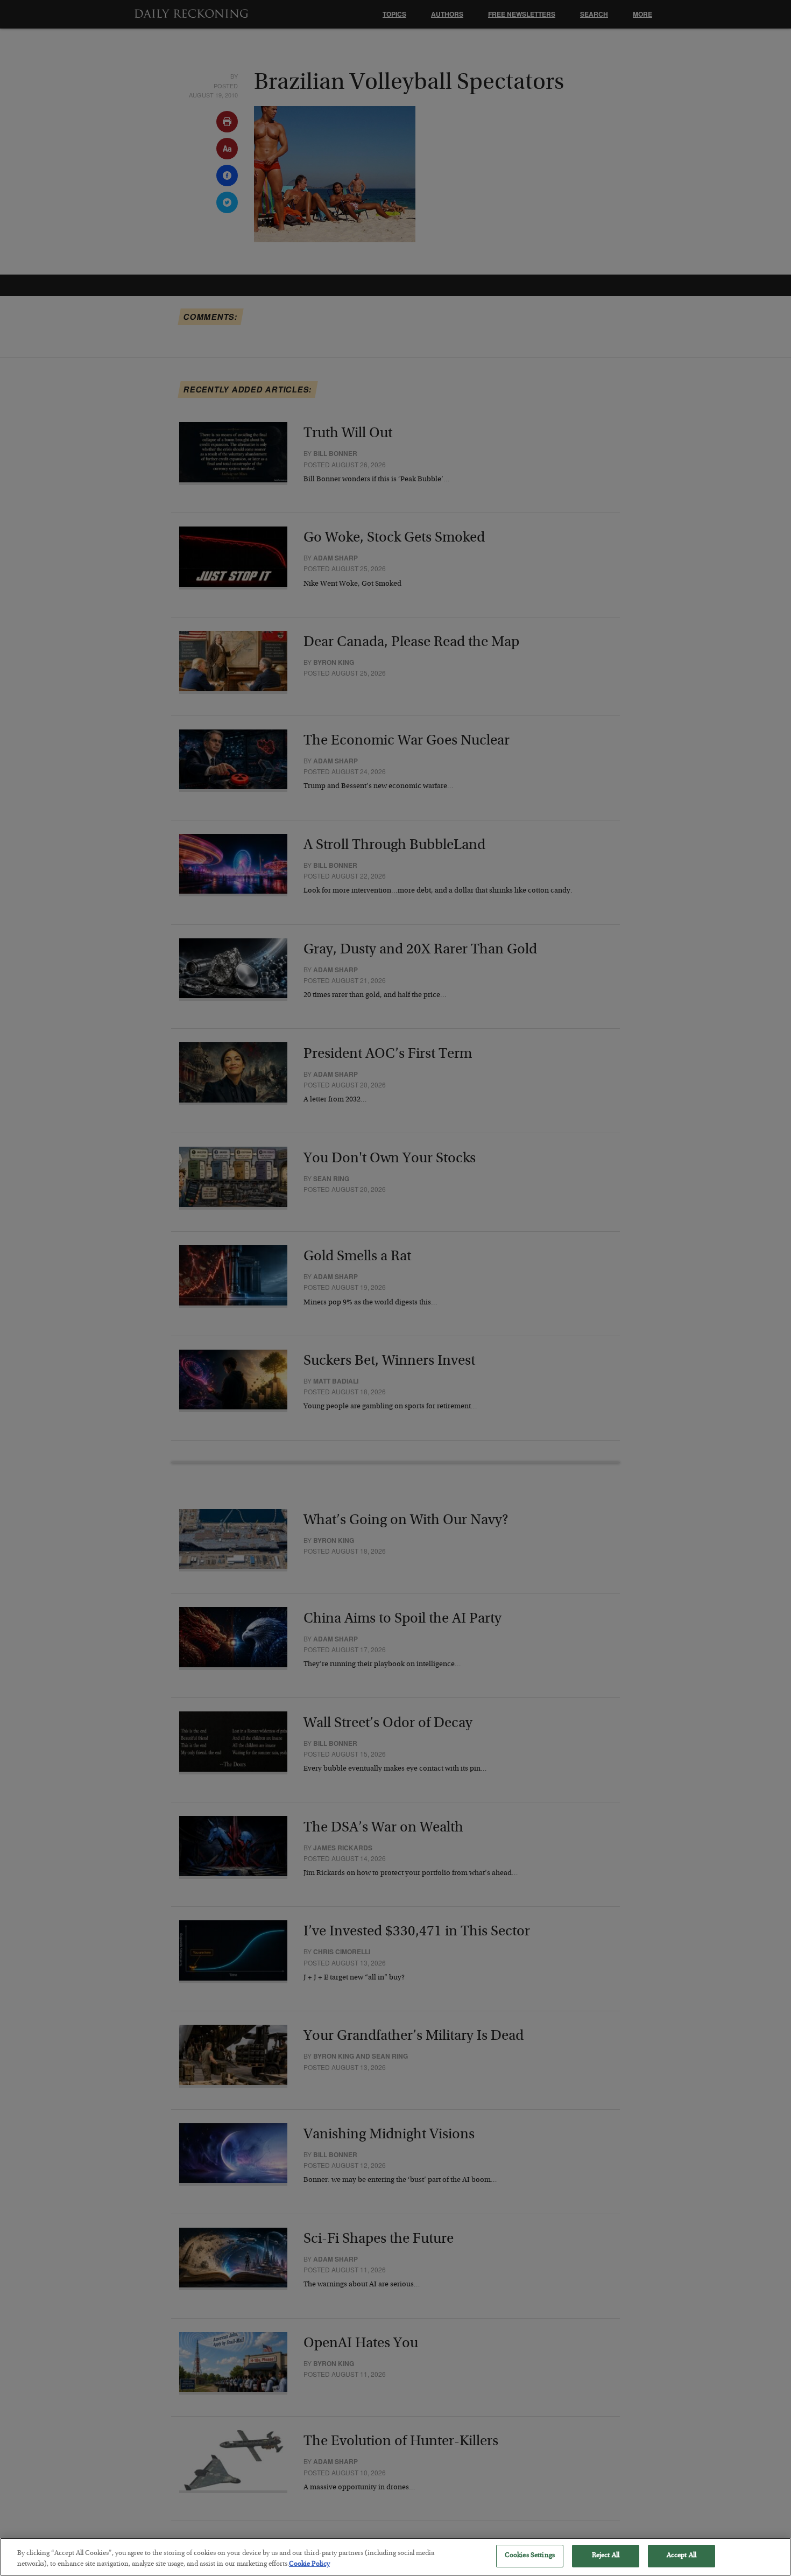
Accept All (681, 2556)
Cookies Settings (530, 2556)
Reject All (606, 2556)
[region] (395, 2557)
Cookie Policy (309, 2564)
